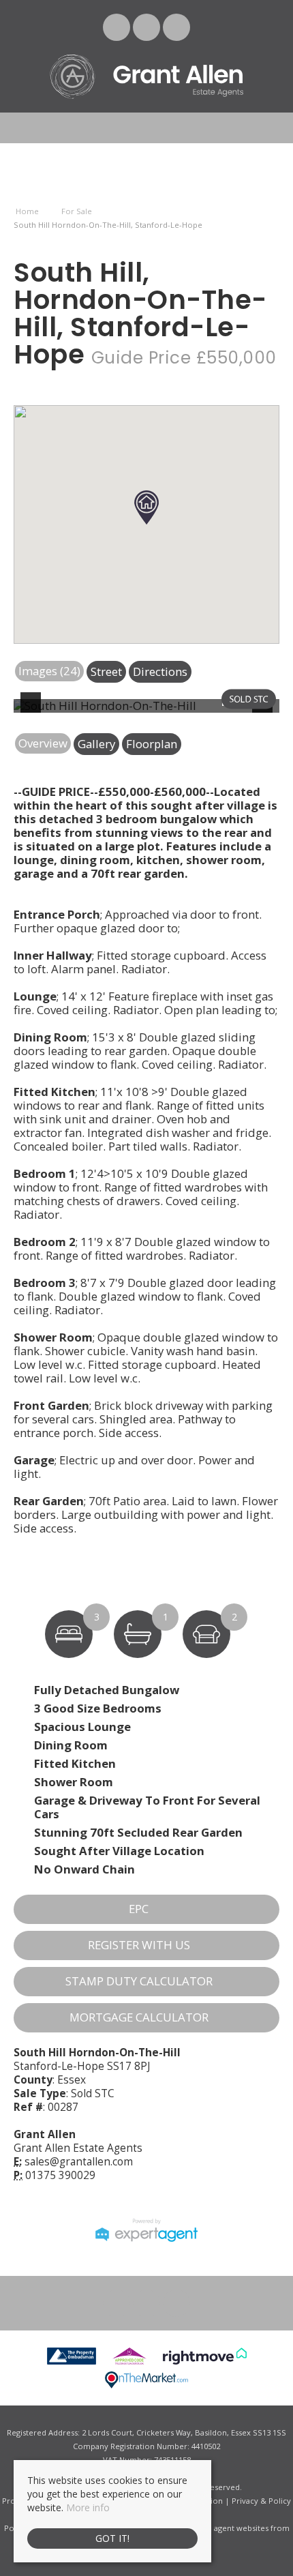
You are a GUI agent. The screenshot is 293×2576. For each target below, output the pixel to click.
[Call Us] (177, 27)
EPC (139, 1909)
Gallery (96, 744)
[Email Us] (117, 27)
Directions (160, 671)
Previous (33, 711)
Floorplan (152, 744)
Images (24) (49, 671)
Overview (43, 743)
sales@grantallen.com (79, 2162)
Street (106, 671)
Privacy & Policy (261, 2501)
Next (265, 711)
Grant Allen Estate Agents (78, 2148)
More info (88, 2507)
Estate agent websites (229, 2528)
